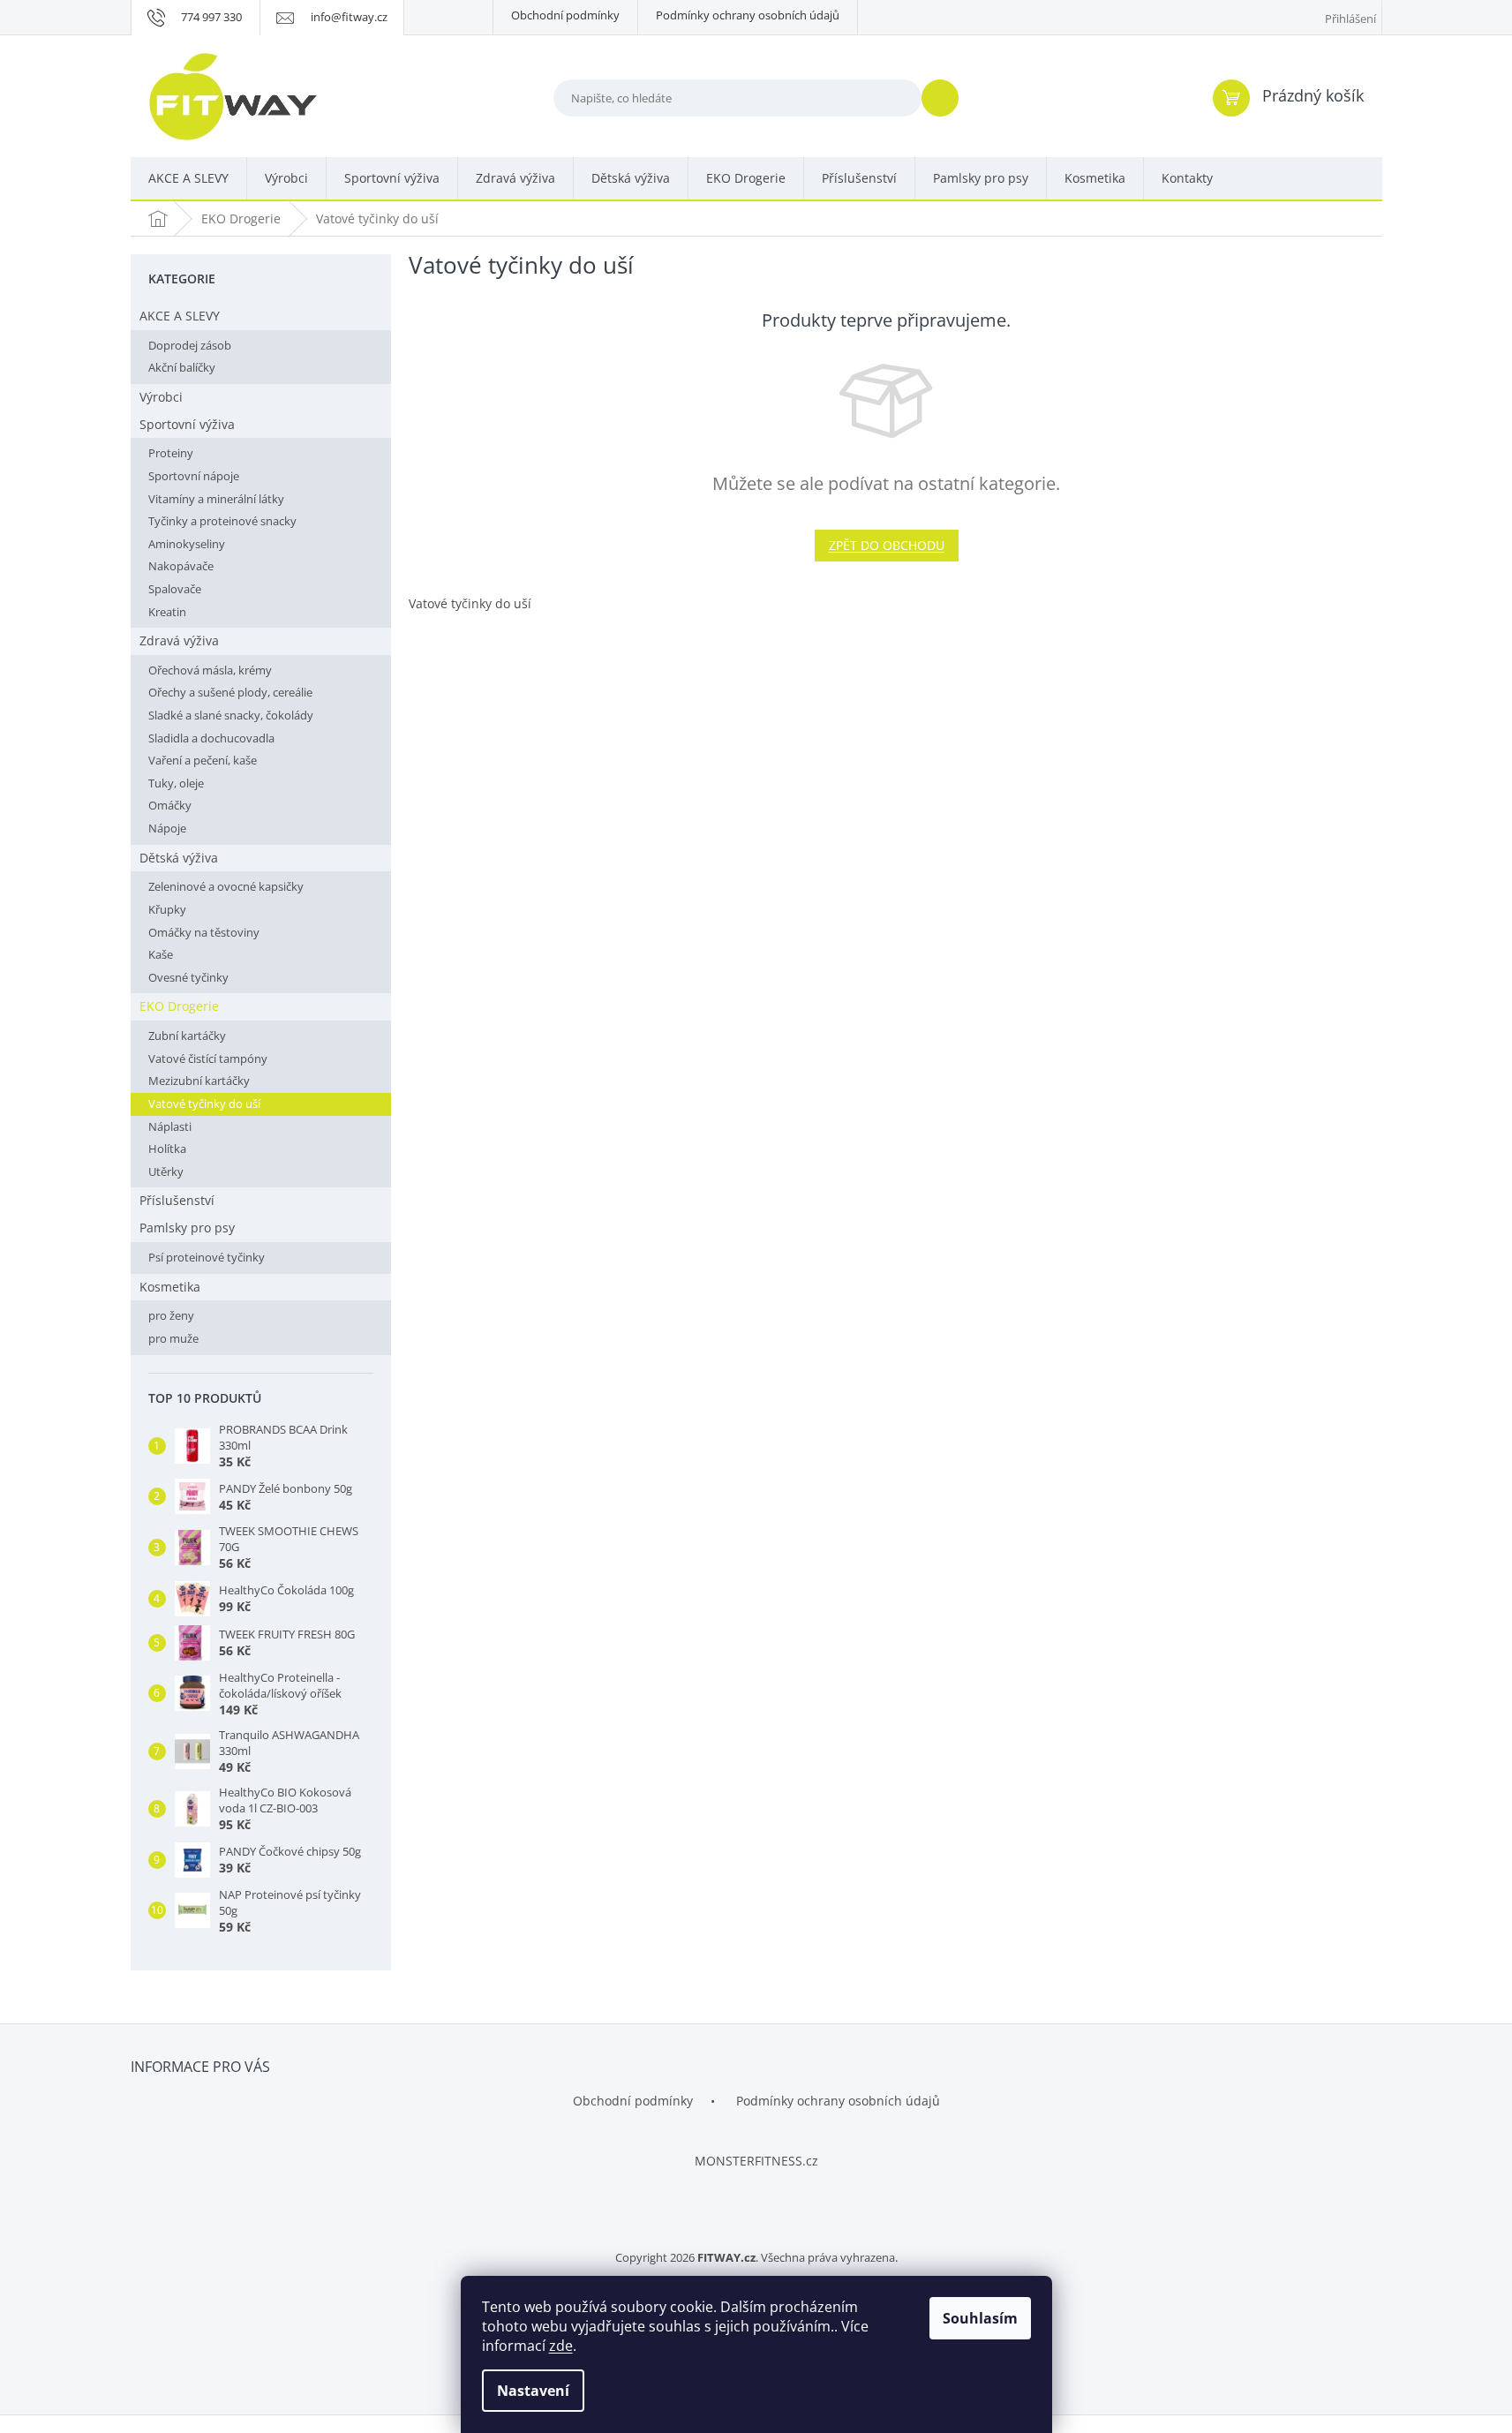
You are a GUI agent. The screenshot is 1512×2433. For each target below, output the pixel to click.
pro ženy (171, 1315)
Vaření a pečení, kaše (203, 760)
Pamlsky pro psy (187, 1228)
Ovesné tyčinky (188, 977)
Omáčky (170, 805)
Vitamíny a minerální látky (216, 499)
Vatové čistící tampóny (208, 1058)
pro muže (173, 1338)
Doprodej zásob (190, 345)
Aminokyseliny (187, 544)
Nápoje (167, 828)
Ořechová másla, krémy (210, 670)
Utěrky (166, 1171)
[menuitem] (188, 179)
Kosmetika (170, 1287)
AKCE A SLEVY (180, 316)
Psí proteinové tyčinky (207, 1257)
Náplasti (170, 1126)
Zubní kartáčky (187, 1036)
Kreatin (167, 612)
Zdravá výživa (179, 640)
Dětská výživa (179, 858)
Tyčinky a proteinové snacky (222, 521)
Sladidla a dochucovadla (211, 738)
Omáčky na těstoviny (204, 932)
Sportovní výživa (187, 424)
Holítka (167, 1149)
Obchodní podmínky (565, 15)
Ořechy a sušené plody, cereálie (230, 692)
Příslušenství (177, 1200)
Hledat (947, 98)
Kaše (161, 954)
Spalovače (175, 589)
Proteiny (171, 453)
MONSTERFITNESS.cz (756, 2161)
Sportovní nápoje (194, 476)
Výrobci (161, 397)
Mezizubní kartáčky (199, 1081)
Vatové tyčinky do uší (204, 1104)
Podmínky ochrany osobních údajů (748, 15)
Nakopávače (181, 566)
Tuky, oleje (176, 783)
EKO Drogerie (179, 1006)
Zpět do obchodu (887, 545)
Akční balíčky (182, 367)
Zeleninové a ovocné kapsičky (226, 886)
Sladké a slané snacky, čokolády (231, 715)
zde (561, 2346)
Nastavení (533, 2391)
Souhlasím (980, 2318)
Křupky (167, 909)
